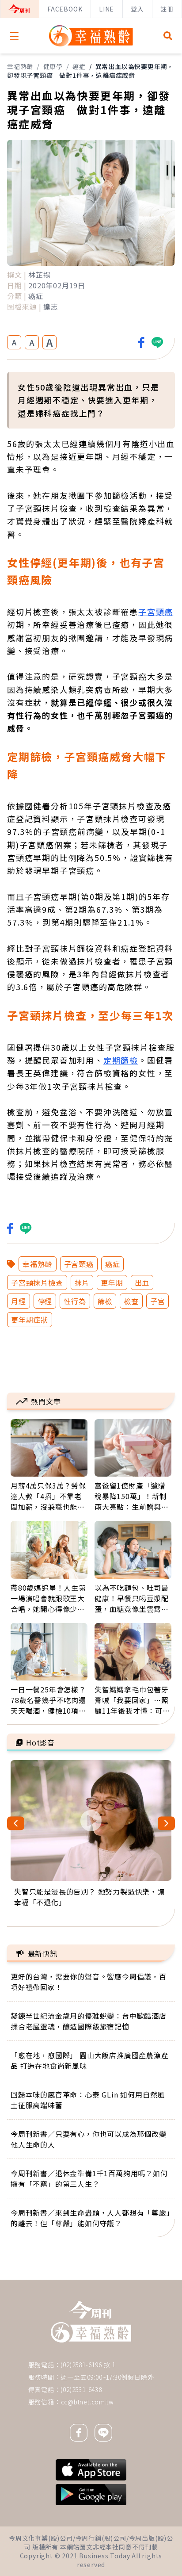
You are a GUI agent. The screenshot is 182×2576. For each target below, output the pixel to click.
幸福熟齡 (20, 66)
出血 (142, 1282)
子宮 (158, 1301)
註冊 (167, 9)
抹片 (82, 1282)
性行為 (75, 1301)
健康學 (53, 66)
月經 (19, 1301)
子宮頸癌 (156, 612)
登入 (137, 9)
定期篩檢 (121, 1060)
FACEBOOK (65, 9)
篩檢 (105, 1301)
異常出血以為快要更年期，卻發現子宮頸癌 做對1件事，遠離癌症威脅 (90, 71)
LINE (106, 9)
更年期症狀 (30, 1320)
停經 (45, 1301)
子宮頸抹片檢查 (37, 1282)
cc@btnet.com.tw (87, 2402)
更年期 (112, 1282)
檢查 (131, 1301)
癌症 (79, 66)
